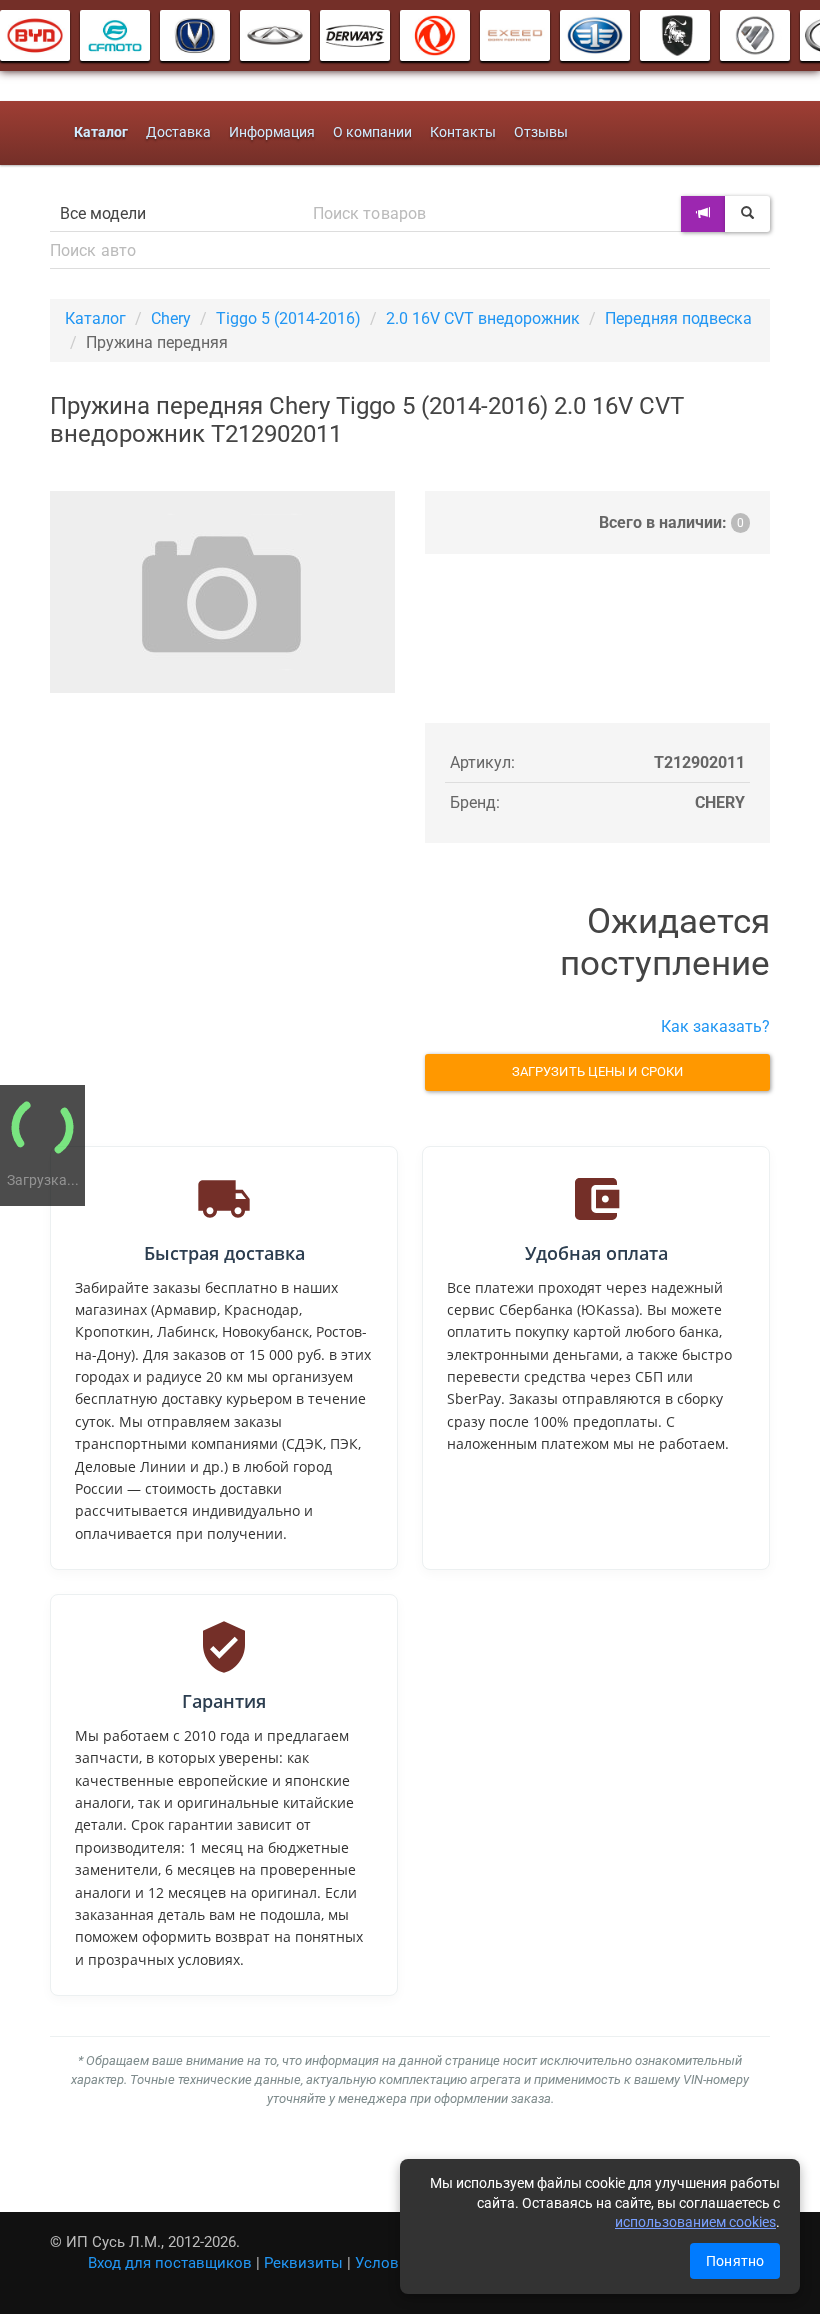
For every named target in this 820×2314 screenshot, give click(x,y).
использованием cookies (695, 2222)
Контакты (463, 132)
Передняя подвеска (678, 318)
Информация (272, 132)
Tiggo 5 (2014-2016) (288, 318)
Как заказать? (715, 1026)
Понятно (735, 2261)
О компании (372, 132)
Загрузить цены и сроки (597, 1071)
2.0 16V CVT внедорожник (483, 318)
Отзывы (541, 132)
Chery (171, 318)
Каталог (95, 318)
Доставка (178, 132)
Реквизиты (303, 2263)
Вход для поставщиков (170, 2263)
